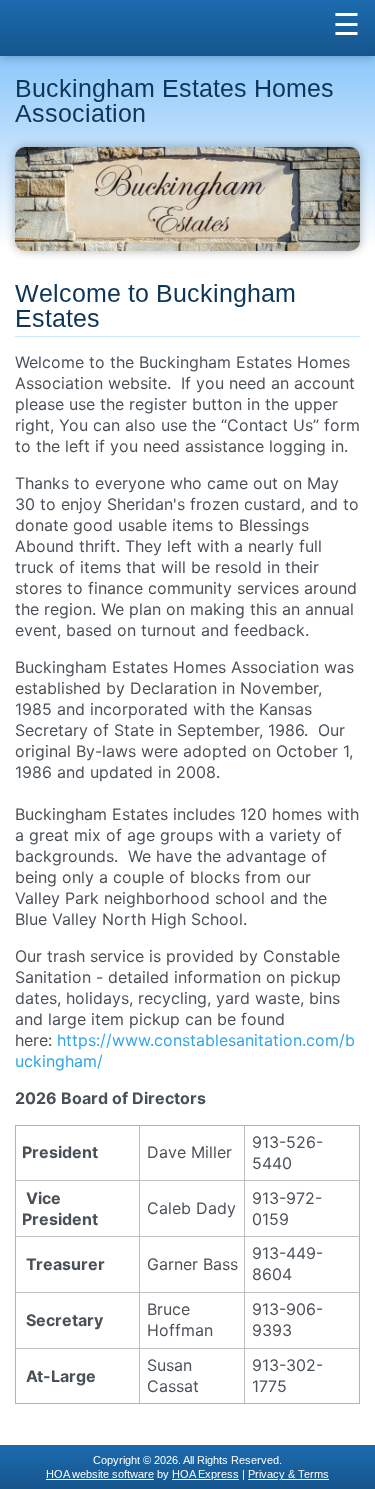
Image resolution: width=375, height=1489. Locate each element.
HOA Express (205, 1474)
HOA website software (100, 1474)
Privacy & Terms (288, 1474)
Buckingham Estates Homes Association (174, 101)
